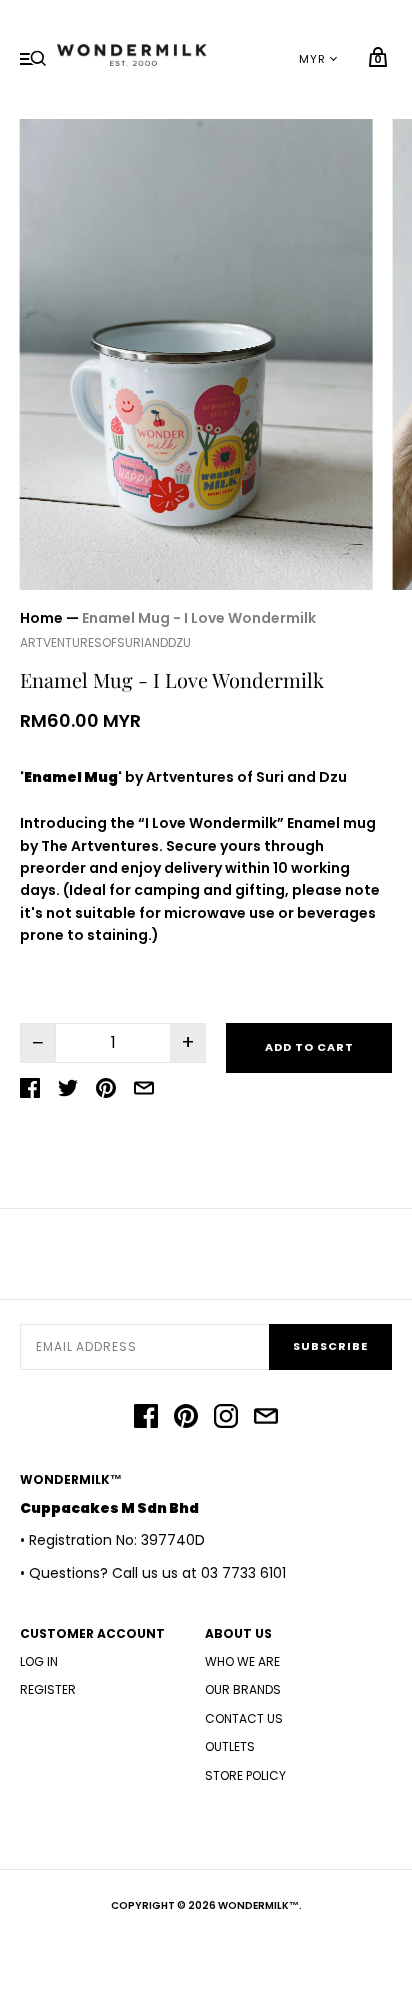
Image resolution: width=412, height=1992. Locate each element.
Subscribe (330, 1346)
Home (41, 618)
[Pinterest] (186, 1419)
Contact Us (244, 1718)
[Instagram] (226, 1419)
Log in (39, 1661)
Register (48, 1689)
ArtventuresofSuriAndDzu (105, 642)
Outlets (230, 1746)
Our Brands (243, 1689)
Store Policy (245, 1775)
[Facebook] (146, 1419)
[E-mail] (266, 1419)
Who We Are (242, 1661)
